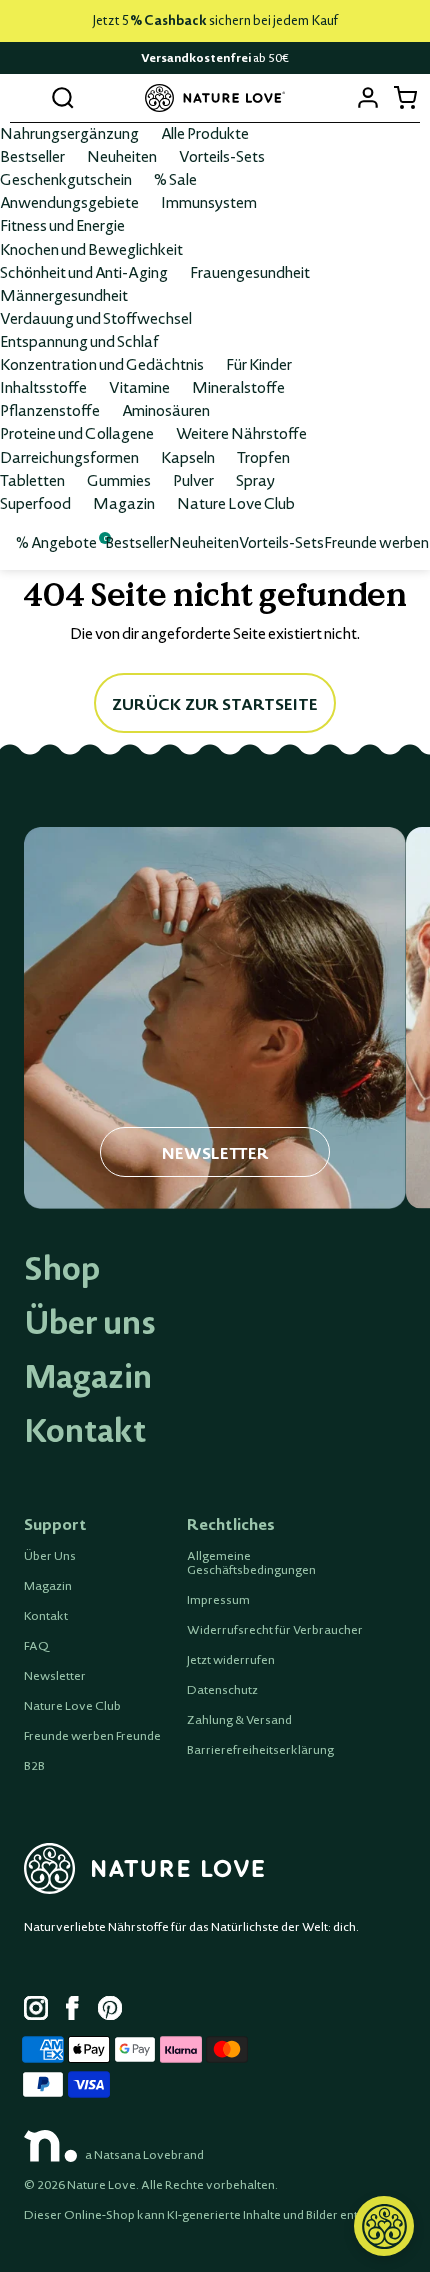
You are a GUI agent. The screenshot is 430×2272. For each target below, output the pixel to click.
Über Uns (50, 1556)
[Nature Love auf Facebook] (78, 2011)
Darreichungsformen (69, 457)
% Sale (175, 179)
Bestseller (32, 156)
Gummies (119, 480)
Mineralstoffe (238, 387)
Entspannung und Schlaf (79, 341)
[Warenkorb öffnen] (404, 98)
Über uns (90, 1322)
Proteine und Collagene (77, 433)
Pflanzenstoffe (50, 410)
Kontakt (85, 1430)
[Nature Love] (215, 98)
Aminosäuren (166, 410)
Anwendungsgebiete (69, 202)
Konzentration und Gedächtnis (102, 364)
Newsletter (55, 1676)
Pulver (193, 480)
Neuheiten (122, 156)
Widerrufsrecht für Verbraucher (275, 1630)
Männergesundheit (64, 295)
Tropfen (263, 457)
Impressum (218, 1600)
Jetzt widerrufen (231, 1660)
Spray (255, 480)
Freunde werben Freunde (92, 1736)
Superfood (35, 503)
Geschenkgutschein (66, 179)
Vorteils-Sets (222, 156)
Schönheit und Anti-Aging (84, 272)
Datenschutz (222, 1690)
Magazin (124, 503)
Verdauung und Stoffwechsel (96, 318)
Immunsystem (209, 202)
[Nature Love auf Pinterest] (110, 2011)
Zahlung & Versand (239, 1720)
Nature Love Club (236, 503)
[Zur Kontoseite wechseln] (367, 98)
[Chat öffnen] (384, 2226)
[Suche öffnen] (62, 98)
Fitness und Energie (62, 225)
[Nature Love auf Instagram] (36, 2011)
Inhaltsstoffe (43, 387)
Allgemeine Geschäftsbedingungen (251, 1563)
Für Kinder (259, 364)
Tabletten (32, 480)
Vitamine (139, 387)
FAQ (36, 1646)
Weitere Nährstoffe (241, 433)
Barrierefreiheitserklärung (260, 1750)
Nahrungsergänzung (69, 133)
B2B (34, 1766)
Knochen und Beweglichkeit (91, 249)
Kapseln (188, 457)
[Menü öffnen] (25, 98)
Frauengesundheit (250, 272)
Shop (62, 1268)
